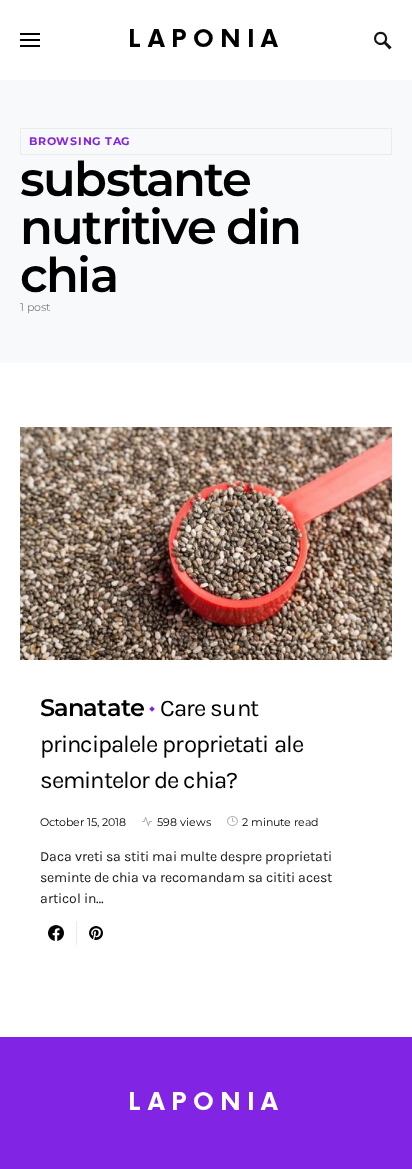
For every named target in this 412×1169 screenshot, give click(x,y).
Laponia (206, 39)
